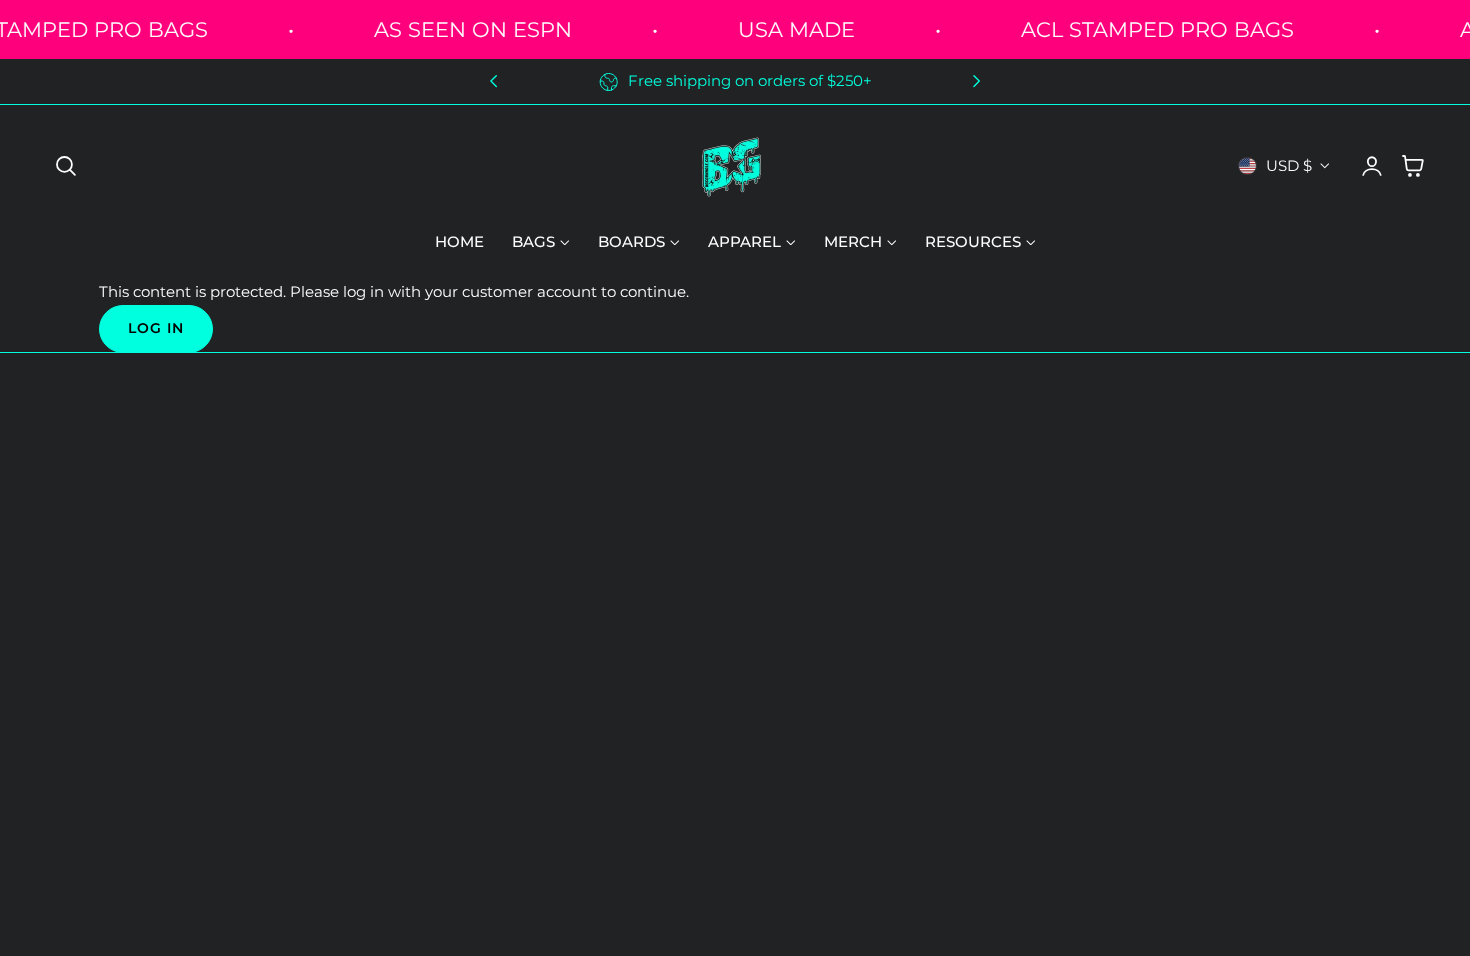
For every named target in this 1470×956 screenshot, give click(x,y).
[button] (66, 166)
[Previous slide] (493, 81)
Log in (156, 328)
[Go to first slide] (976, 81)
